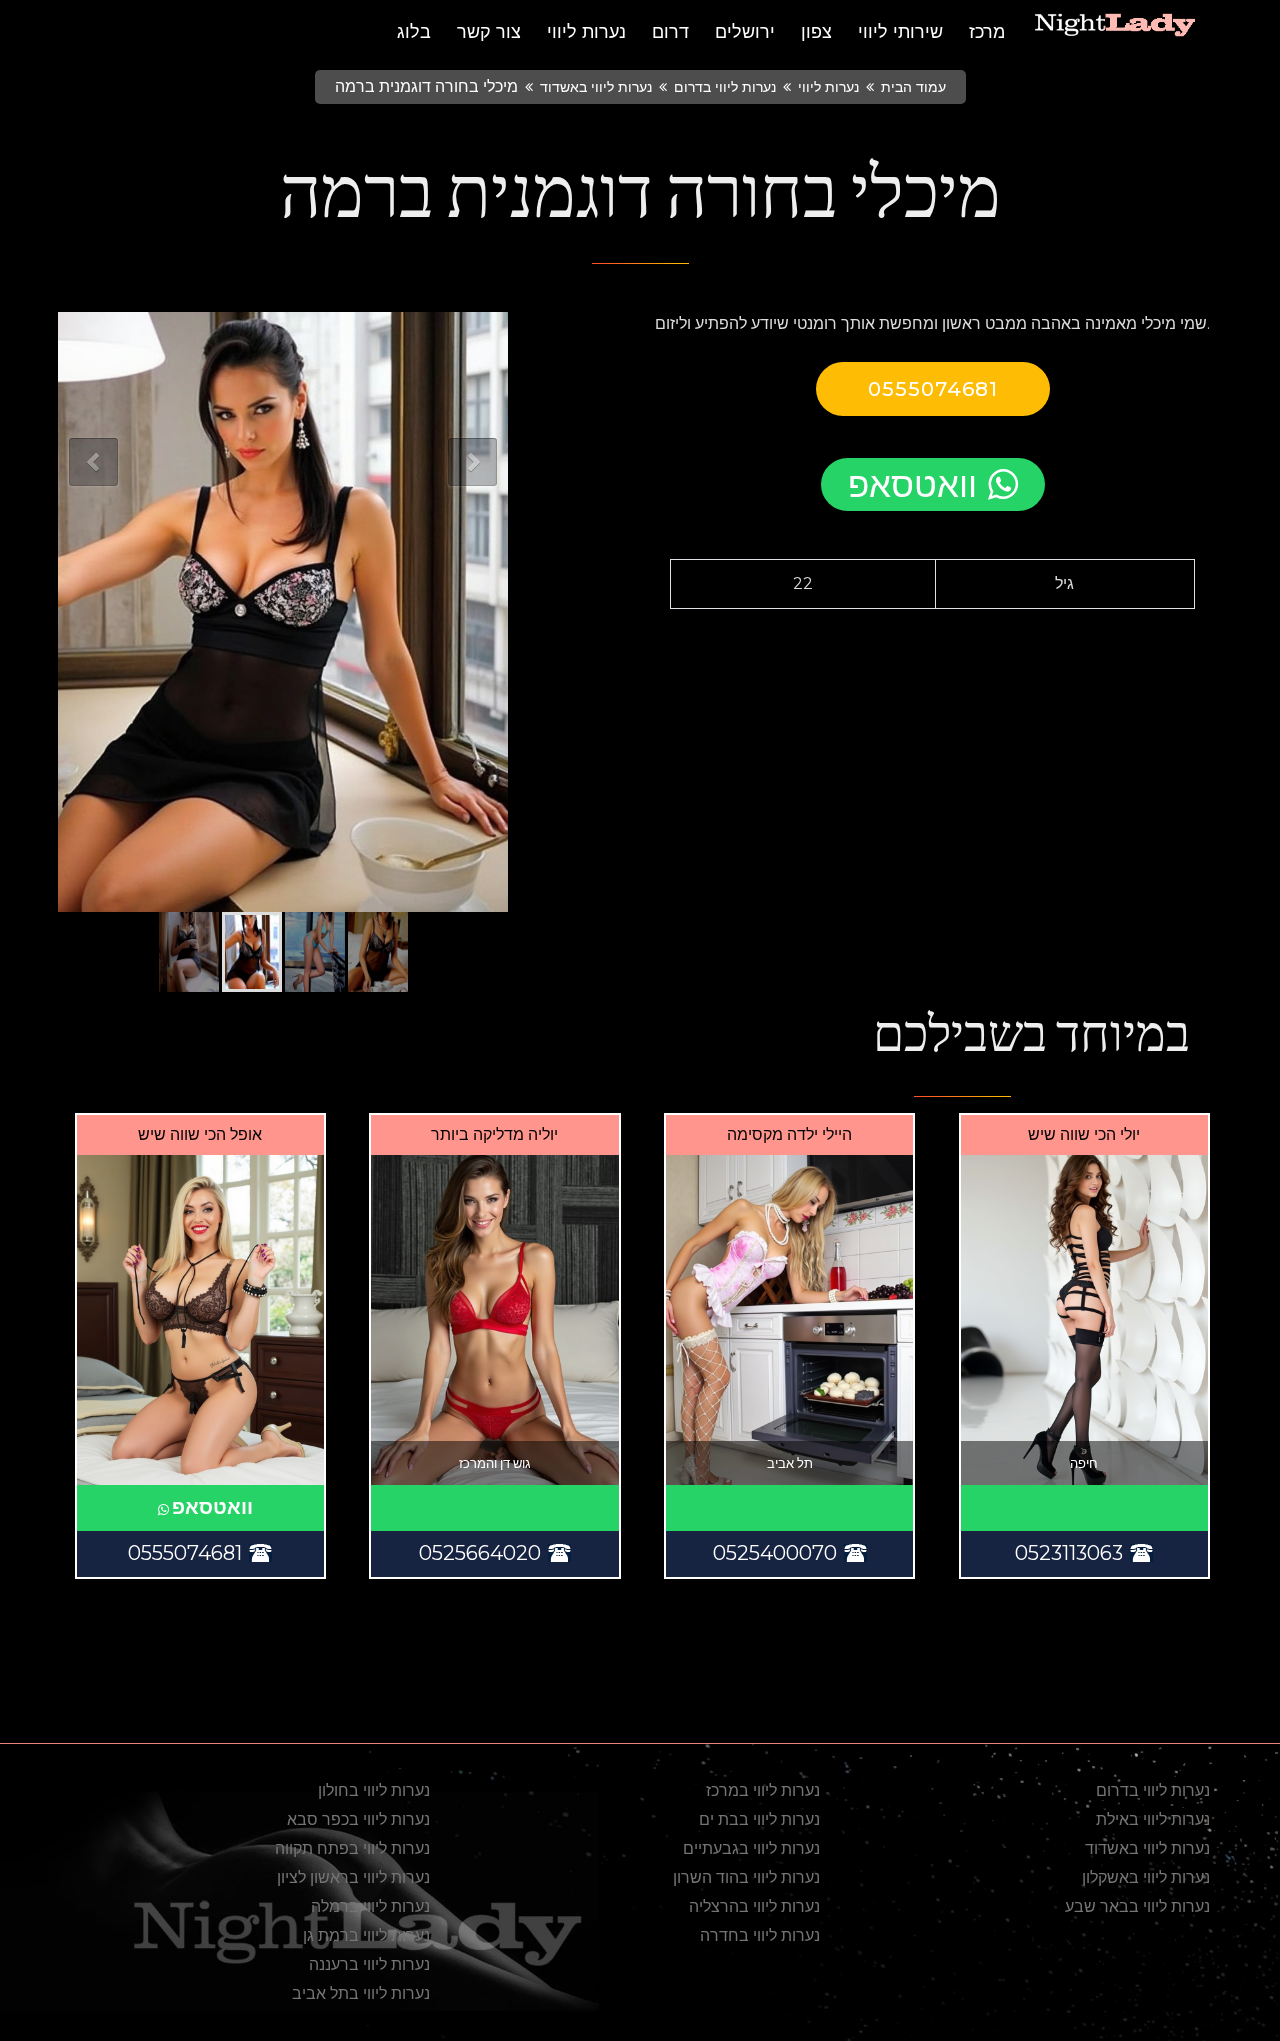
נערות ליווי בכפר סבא (358, 1819)
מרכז (987, 32)
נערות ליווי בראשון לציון (353, 1877)
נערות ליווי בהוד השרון (746, 1877)
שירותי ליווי (900, 32)
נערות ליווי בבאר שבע (1137, 1906)
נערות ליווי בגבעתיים (751, 1848)
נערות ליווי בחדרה (760, 1935)
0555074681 (933, 389)
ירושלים (745, 32)
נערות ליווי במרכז (763, 1790)
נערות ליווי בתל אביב (361, 1993)
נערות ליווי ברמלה (370, 1906)
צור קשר (489, 32)
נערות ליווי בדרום (725, 87)
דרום (670, 32)
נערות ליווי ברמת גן (366, 1935)
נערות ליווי (586, 32)
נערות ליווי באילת (1153, 1819)
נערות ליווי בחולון (374, 1790)
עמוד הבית (913, 87)
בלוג (414, 32)
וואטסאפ (912, 484)
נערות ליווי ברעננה (369, 1964)
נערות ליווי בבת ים (759, 1819)
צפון (816, 32)
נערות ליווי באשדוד (596, 87)
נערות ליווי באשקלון (1146, 1877)
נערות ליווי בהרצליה (754, 1906)
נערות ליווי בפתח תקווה (352, 1848)
